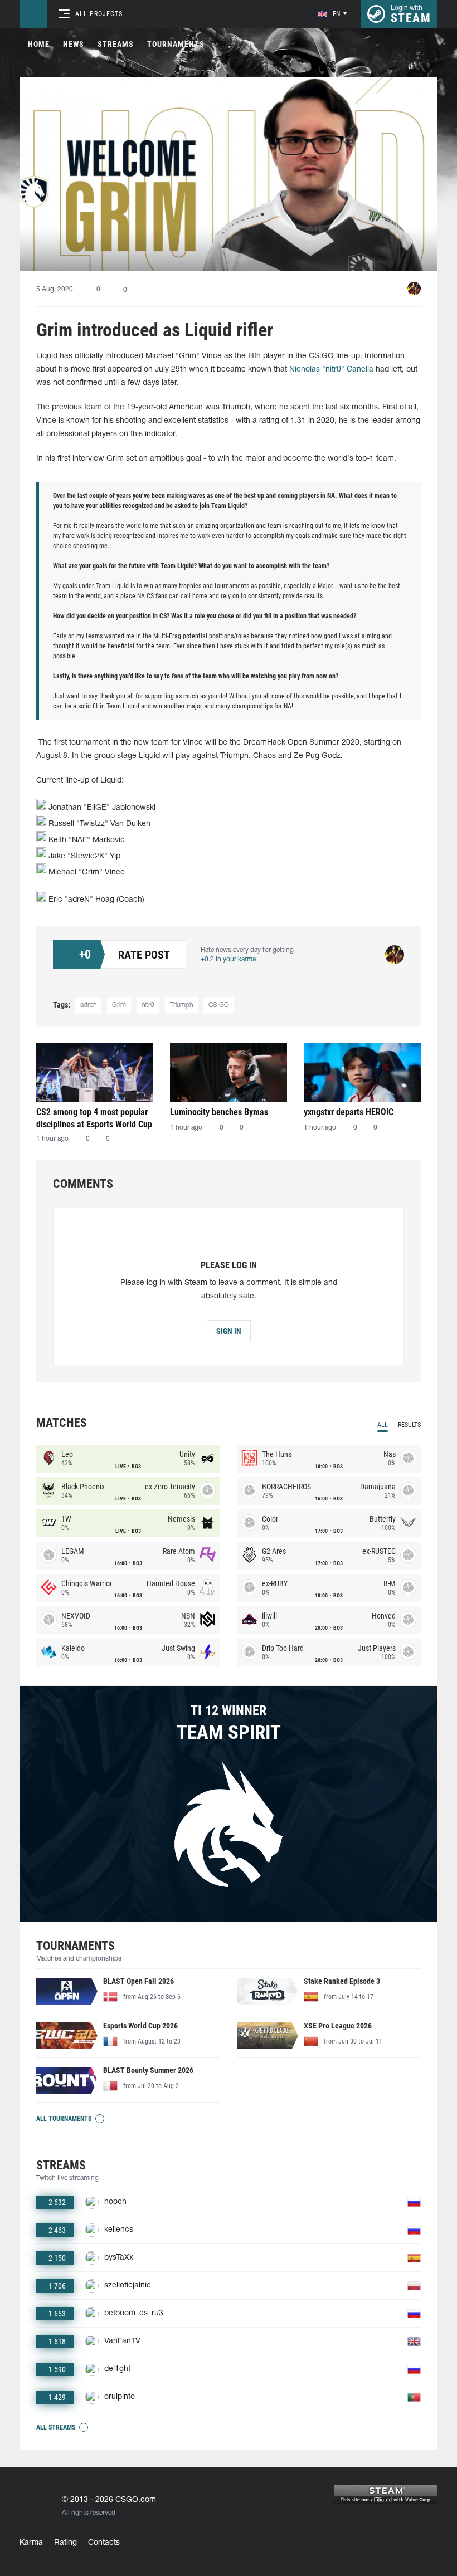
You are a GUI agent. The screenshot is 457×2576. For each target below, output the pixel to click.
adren (88, 1005)
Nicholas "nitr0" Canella (331, 370)
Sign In (229, 1331)
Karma (31, 2543)
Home (39, 44)
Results (409, 1425)
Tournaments (176, 44)
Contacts (104, 2543)
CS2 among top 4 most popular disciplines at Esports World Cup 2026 (94, 1118)
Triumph (181, 1005)
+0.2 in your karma (228, 959)
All (383, 1425)
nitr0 (148, 1005)
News (74, 44)
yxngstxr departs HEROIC (349, 1112)
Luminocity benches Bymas (219, 1112)
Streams (116, 44)
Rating (65, 2543)
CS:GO (219, 1005)
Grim (119, 1005)
